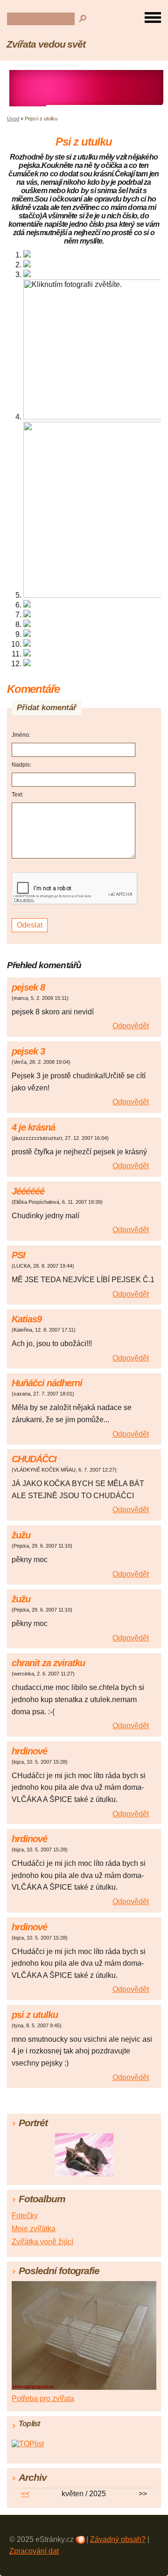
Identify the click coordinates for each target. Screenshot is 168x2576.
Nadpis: (21, 765)
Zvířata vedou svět (46, 44)
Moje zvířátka (34, 2229)
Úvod (13, 119)
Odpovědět (131, 1026)
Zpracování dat (34, 2551)
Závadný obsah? (118, 2539)
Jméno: (21, 735)
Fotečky (25, 2216)
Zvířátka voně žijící (42, 2242)
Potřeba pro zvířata (43, 2398)
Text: (17, 795)
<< (25, 2494)
